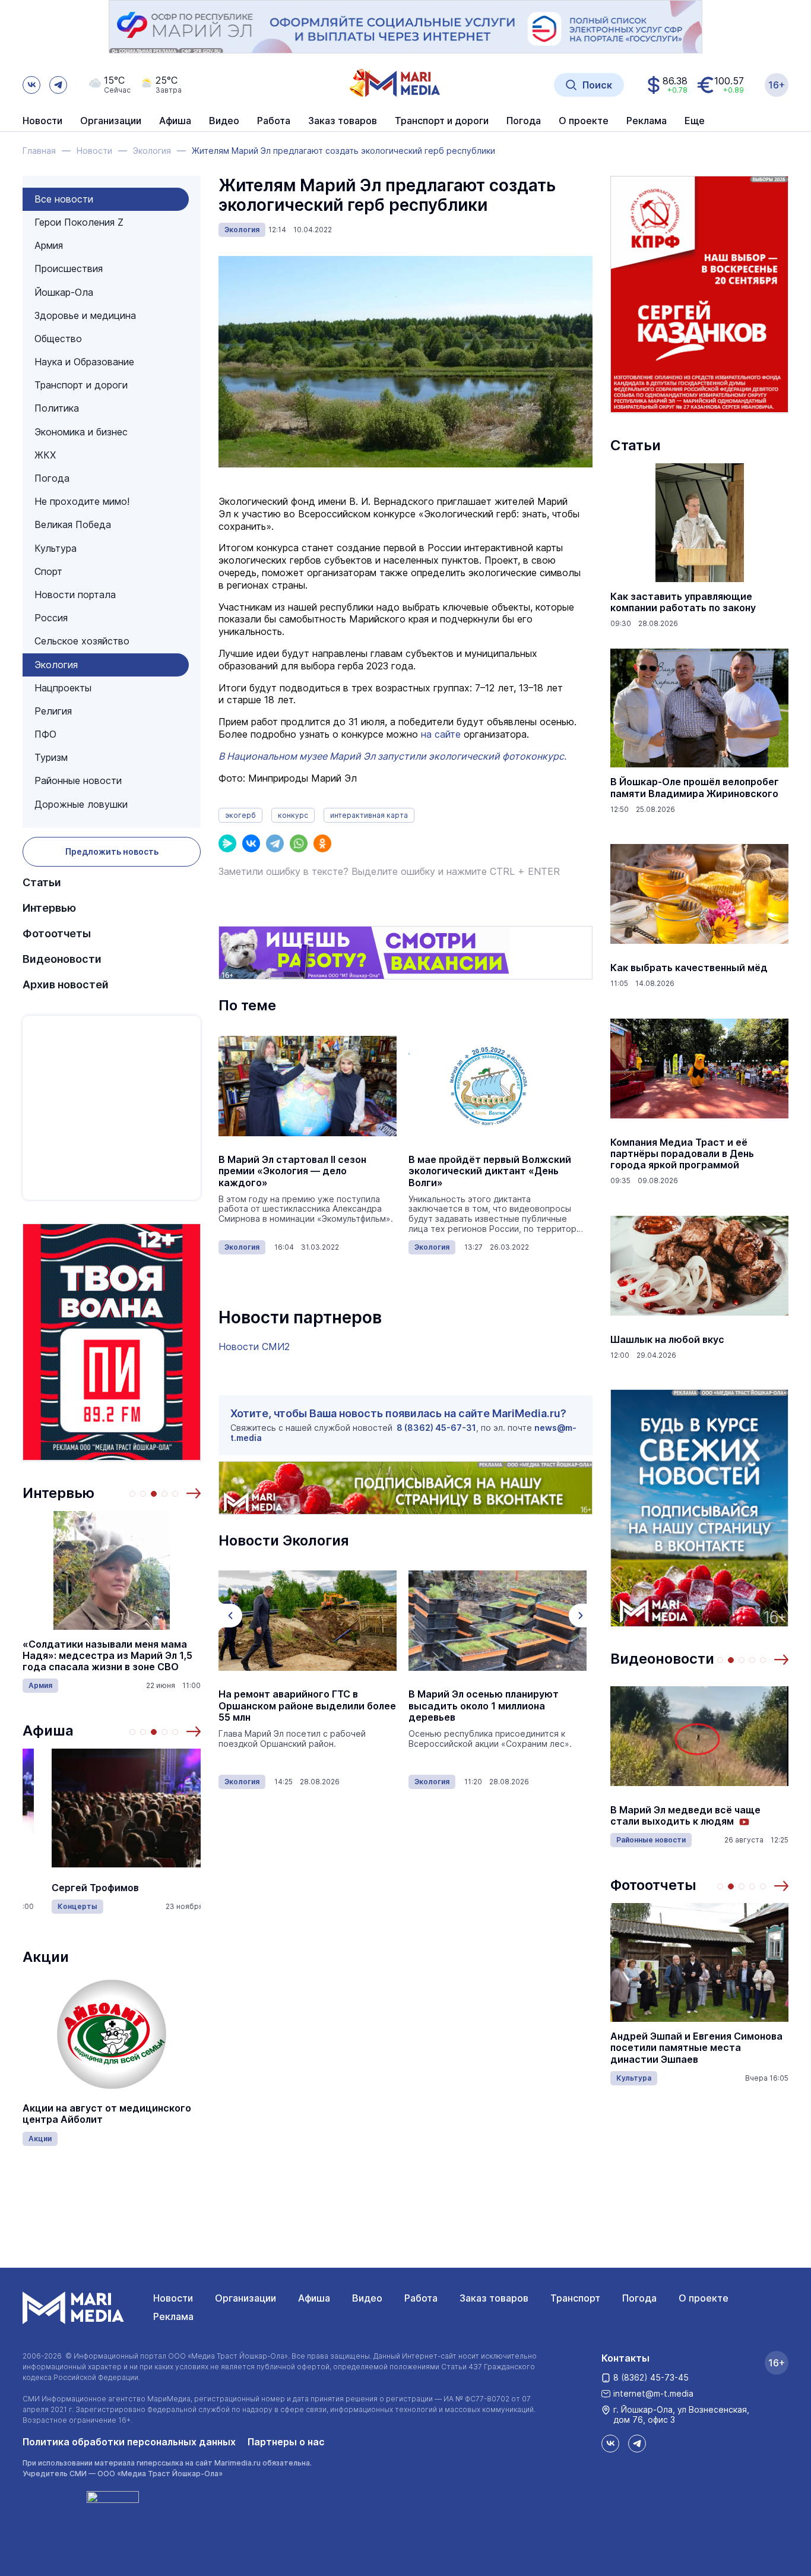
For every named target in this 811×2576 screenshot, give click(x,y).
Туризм (51, 757)
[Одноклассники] (322, 843)
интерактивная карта (369, 815)
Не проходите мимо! (82, 501)
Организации (245, 2298)
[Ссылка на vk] (31, 85)
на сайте (441, 734)
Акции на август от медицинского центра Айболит (107, 2114)
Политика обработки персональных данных (129, 2442)
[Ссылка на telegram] (58, 85)
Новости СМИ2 (254, 1347)
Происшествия (69, 268)
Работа (274, 121)
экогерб (240, 815)
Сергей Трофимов (95, 1888)
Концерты (77, 1906)
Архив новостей (66, 984)
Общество (58, 339)
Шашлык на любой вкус (667, 1340)
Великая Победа (73, 524)
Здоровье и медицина (85, 315)
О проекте (704, 2298)
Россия (51, 618)
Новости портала (75, 595)
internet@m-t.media (653, 2393)
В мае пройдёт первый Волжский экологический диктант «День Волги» (490, 1171)
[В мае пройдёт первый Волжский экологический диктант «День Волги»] (498, 1086)
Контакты (625, 2358)
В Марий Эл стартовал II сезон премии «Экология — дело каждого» (292, 1171)
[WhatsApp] (299, 843)
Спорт (48, 571)
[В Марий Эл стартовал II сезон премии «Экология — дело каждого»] (308, 1086)
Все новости (64, 199)
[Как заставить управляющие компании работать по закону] (699, 523)
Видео (224, 121)
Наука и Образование (84, 362)
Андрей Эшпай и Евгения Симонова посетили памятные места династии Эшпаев (696, 2048)
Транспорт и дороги (81, 385)
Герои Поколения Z (79, 222)
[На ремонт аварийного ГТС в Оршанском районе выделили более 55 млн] (308, 1620)
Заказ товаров (494, 2298)
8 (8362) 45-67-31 (436, 1428)
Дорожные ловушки (81, 804)
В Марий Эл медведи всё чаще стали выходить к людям (685, 1816)
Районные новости (78, 780)
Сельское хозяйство (82, 641)
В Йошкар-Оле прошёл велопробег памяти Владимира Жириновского (695, 788)
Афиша (48, 1730)
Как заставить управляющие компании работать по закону (683, 602)
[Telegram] (275, 843)
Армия (49, 245)
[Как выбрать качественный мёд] (699, 894)
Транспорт (575, 2298)
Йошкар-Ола (64, 292)
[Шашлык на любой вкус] (699, 1266)
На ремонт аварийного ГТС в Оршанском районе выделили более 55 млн (307, 1706)
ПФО (45, 734)
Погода (52, 478)
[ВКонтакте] (251, 843)
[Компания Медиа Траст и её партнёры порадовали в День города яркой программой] (699, 1069)
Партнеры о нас (286, 2442)
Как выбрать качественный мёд (689, 968)
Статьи (42, 882)
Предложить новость (112, 851)
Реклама (173, 2316)
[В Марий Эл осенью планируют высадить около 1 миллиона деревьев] (498, 1620)
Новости (42, 121)
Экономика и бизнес (81, 432)
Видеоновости (62, 959)
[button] (194, 1493)
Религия (53, 711)
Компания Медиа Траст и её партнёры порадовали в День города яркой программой (682, 1154)
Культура (56, 548)
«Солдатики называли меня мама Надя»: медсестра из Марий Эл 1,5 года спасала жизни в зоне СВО (107, 1656)
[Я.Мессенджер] (227, 843)
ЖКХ (45, 455)
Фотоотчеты (57, 933)
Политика (57, 408)
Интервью (49, 908)
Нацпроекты (63, 688)
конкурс (293, 815)
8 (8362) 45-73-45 (651, 2377)
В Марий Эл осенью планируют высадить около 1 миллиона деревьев (484, 1706)
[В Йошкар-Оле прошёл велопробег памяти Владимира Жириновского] (699, 708)
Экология (56, 665)
